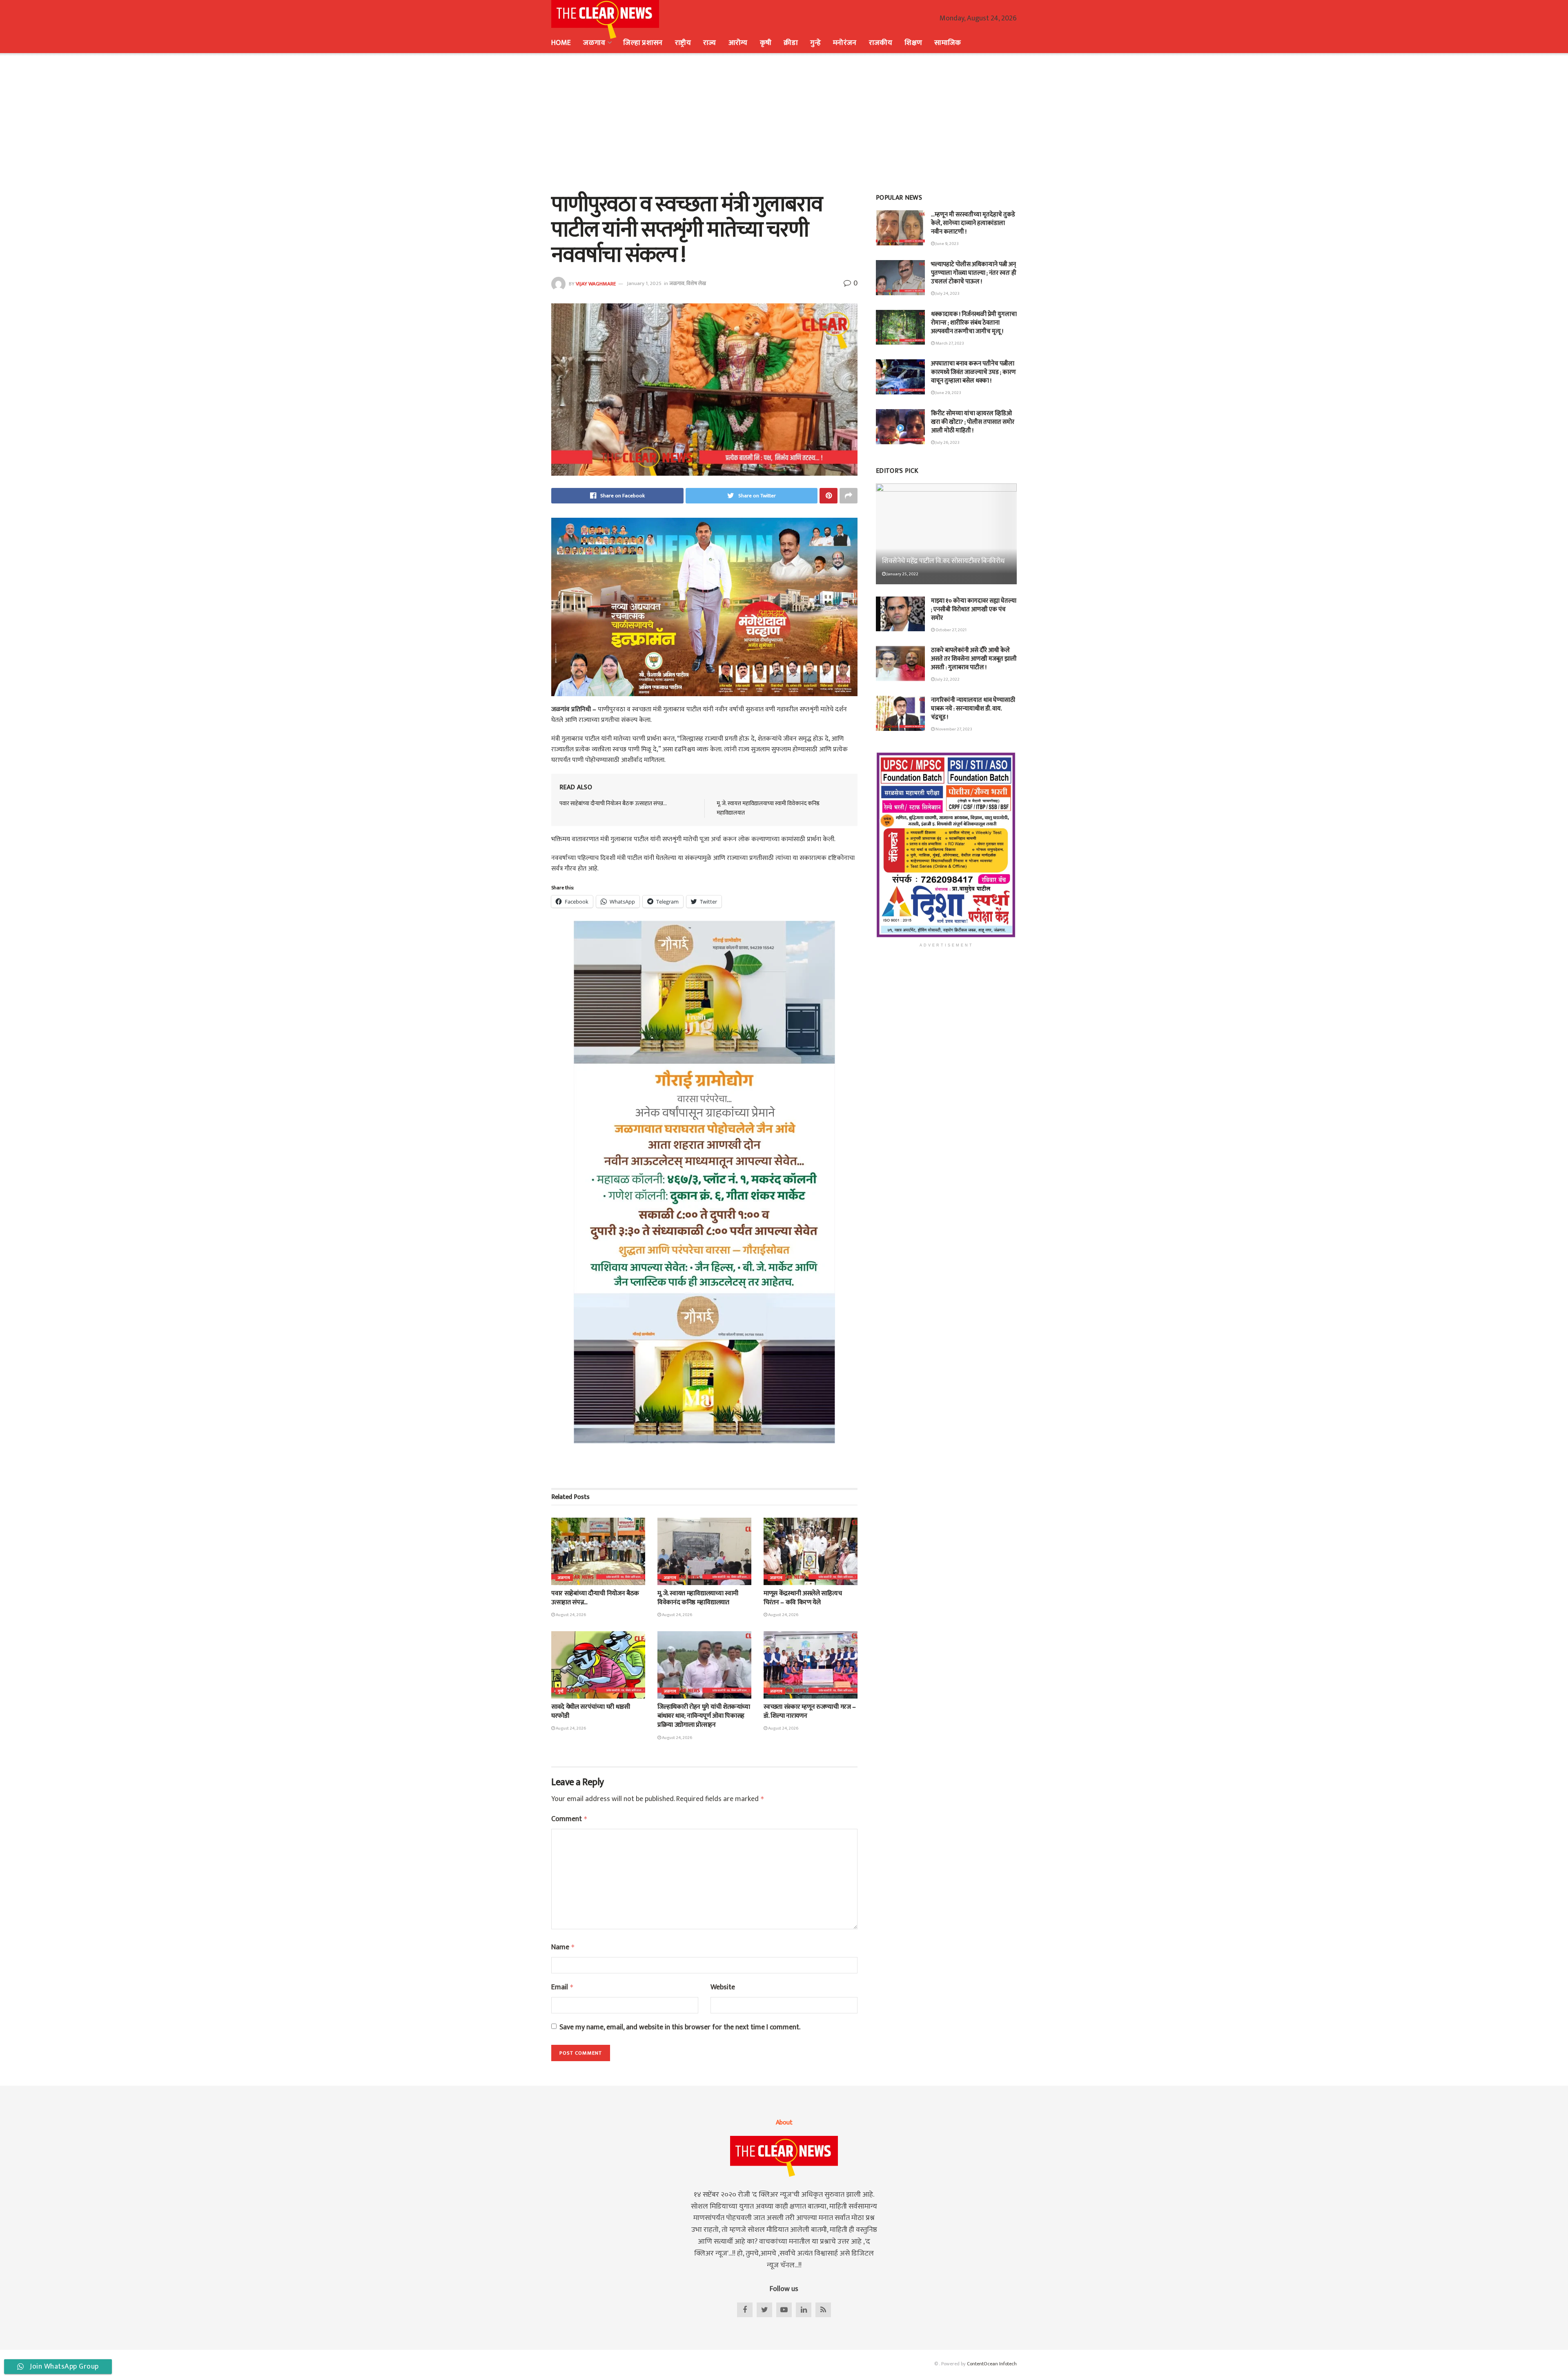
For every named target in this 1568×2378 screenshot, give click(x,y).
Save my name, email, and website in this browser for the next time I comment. (680, 2027)
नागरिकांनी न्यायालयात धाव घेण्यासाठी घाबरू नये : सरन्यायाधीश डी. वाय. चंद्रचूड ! (973, 709)
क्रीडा (791, 43)
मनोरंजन (845, 43)
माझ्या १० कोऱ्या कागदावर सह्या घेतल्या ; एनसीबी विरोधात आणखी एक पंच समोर (974, 609)
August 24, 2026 (570, 1615)
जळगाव (594, 43)
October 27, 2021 (951, 630)
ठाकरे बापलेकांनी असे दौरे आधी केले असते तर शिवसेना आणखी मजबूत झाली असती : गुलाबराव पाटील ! (974, 659)
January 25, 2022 (902, 574)
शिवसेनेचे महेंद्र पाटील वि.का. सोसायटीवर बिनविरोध (943, 561)
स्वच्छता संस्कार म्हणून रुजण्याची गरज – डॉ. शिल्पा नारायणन (810, 1711)
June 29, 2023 (948, 393)
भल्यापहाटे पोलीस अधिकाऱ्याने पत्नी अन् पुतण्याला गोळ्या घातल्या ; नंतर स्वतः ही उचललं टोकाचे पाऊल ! (974, 273)
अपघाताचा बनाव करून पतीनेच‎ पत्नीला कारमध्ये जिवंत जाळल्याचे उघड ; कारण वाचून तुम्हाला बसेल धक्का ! (973, 372)
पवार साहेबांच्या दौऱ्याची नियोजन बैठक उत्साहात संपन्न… (613, 803)
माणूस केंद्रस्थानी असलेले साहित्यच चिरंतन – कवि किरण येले (803, 1598)
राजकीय (881, 43)
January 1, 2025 (644, 283)
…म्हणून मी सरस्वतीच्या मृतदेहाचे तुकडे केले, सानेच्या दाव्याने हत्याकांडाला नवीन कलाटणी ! (973, 223)
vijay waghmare (596, 283)
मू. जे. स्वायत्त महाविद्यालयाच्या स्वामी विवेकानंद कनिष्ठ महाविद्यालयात (768, 808)
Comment (569, 1819)
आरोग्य (738, 43)
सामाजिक (948, 43)
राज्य (710, 43)
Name (563, 1947)
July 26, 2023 (947, 443)
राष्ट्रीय (683, 43)
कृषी (766, 43)
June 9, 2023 (947, 244)
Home (561, 43)
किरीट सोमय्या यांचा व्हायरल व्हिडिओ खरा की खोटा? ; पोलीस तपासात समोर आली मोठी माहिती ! (973, 422)
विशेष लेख (696, 283)
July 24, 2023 (947, 294)
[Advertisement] (784, 122)
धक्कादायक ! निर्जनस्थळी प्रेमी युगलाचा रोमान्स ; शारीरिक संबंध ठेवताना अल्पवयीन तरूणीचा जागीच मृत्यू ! (974, 323)
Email (562, 1987)
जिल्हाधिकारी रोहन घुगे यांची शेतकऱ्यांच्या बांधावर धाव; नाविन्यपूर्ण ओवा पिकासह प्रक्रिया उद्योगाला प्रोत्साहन (704, 1716)
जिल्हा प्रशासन (643, 43)
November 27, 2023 (953, 729)
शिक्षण (913, 43)
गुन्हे (815, 43)
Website (723, 1987)
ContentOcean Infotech (992, 2364)
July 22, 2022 (947, 679)
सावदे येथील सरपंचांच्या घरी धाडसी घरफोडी (591, 1711)
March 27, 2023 (949, 343)
